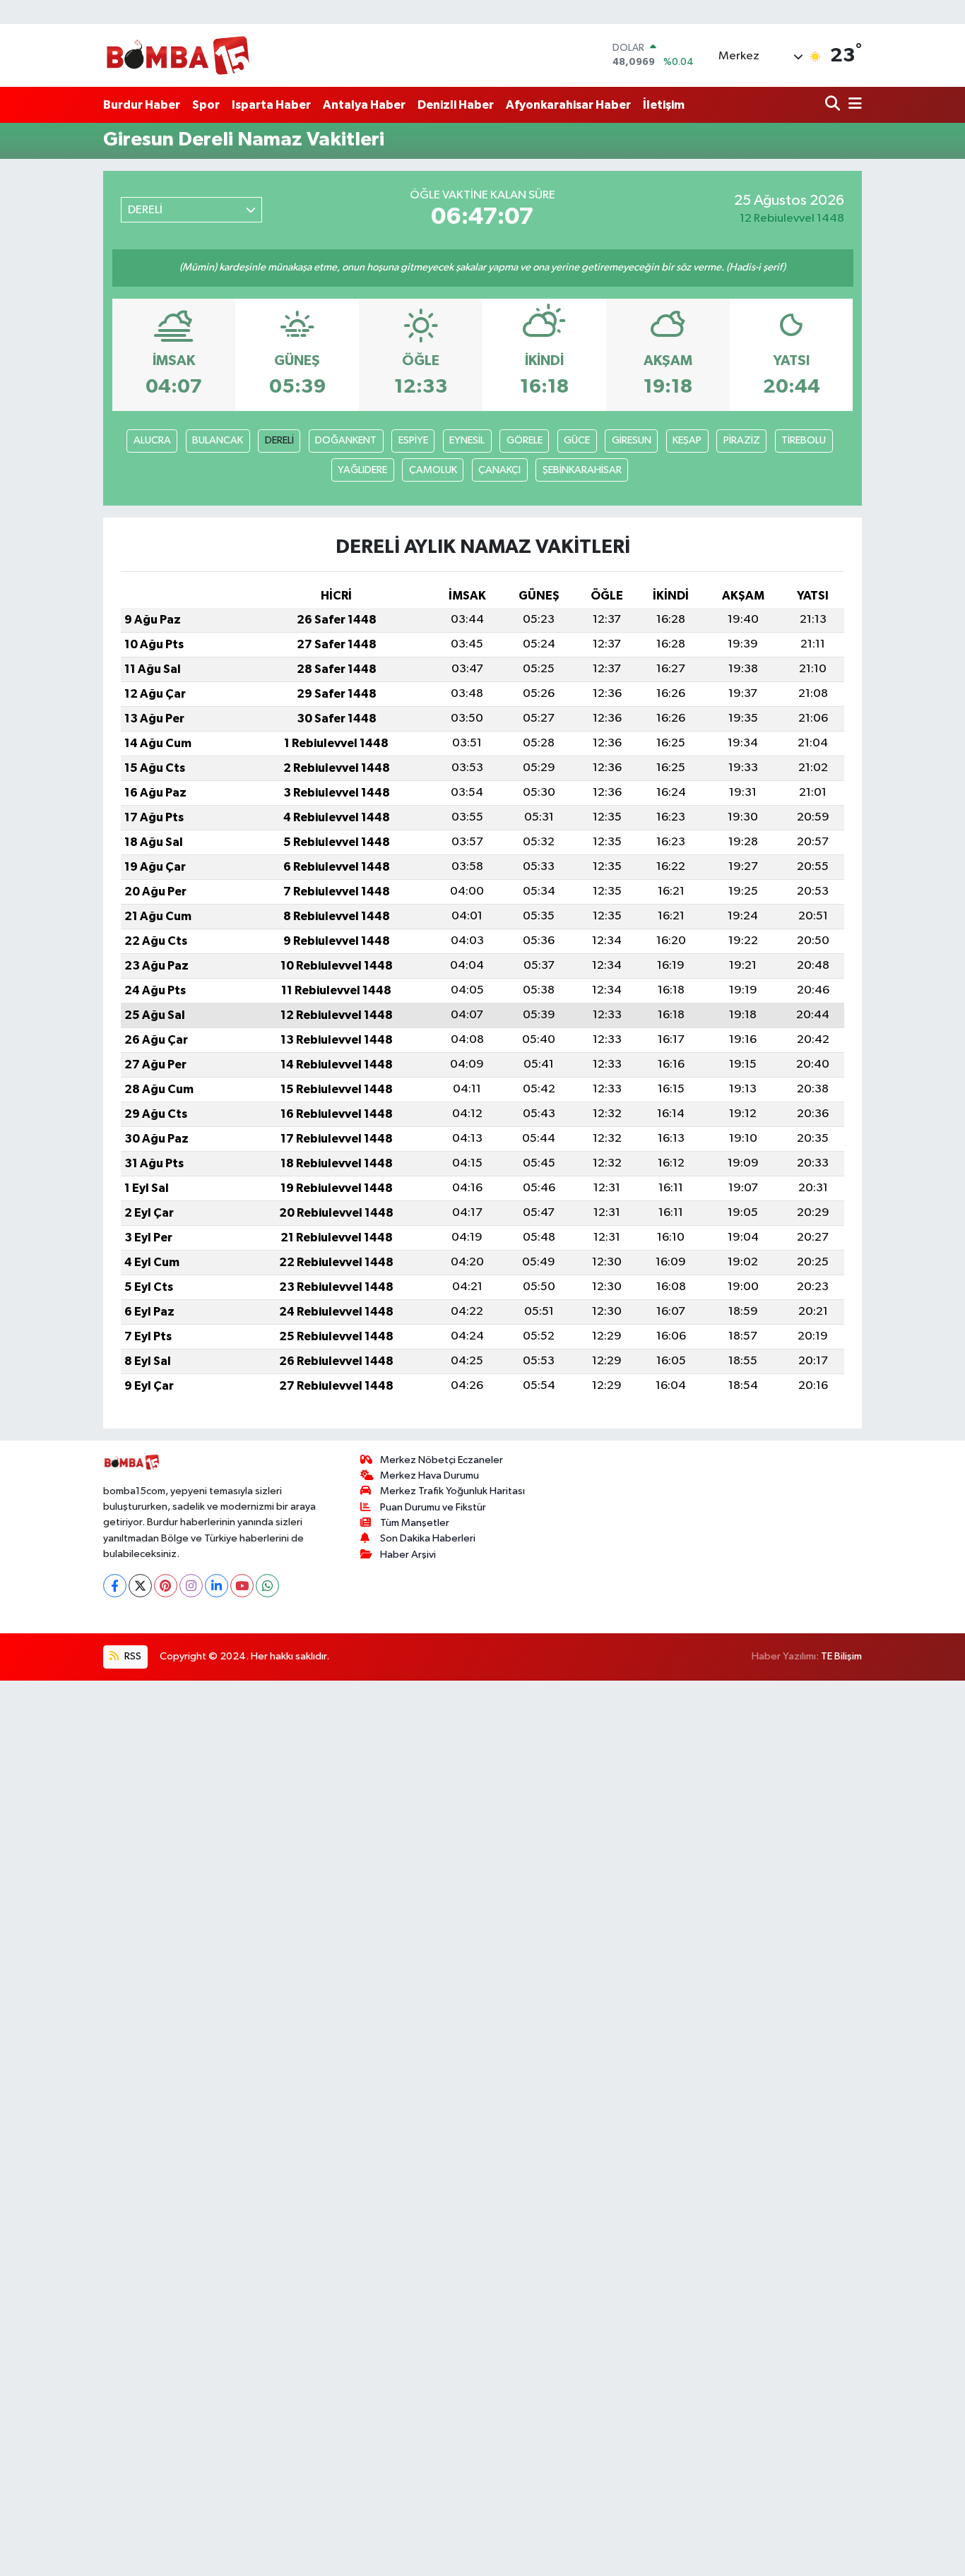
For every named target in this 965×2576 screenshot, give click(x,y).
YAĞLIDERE (362, 470)
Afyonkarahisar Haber (568, 105)
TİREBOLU (804, 440)
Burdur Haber (142, 105)
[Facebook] (115, 1586)
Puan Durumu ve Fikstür (433, 1507)
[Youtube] (242, 1586)
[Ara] (834, 105)
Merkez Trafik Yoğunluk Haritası (452, 1491)
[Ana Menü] (853, 105)
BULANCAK (218, 440)
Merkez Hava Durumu (430, 1475)
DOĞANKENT (346, 440)
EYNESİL (467, 440)
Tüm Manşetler (415, 1523)
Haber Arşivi (408, 1555)
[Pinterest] (166, 1586)
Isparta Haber (271, 105)
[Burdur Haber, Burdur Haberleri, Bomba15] (178, 55)
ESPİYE (413, 440)
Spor (206, 105)
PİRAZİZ (742, 440)
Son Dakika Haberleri (428, 1538)
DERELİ (279, 440)
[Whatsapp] (267, 1586)
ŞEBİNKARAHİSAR (582, 470)
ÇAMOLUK (433, 470)
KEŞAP (687, 440)
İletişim (664, 105)
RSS (132, 1656)
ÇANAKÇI (499, 470)
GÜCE (577, 440)
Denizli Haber (456, 105)
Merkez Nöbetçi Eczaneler (442, 1460)
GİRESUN (632, 440)
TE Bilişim (841, 1656)
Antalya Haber (364, 105)
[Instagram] (191, 1586)
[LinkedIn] (217, 1586)
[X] (140, 1586)
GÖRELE (525, 440)
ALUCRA (152, 440)
